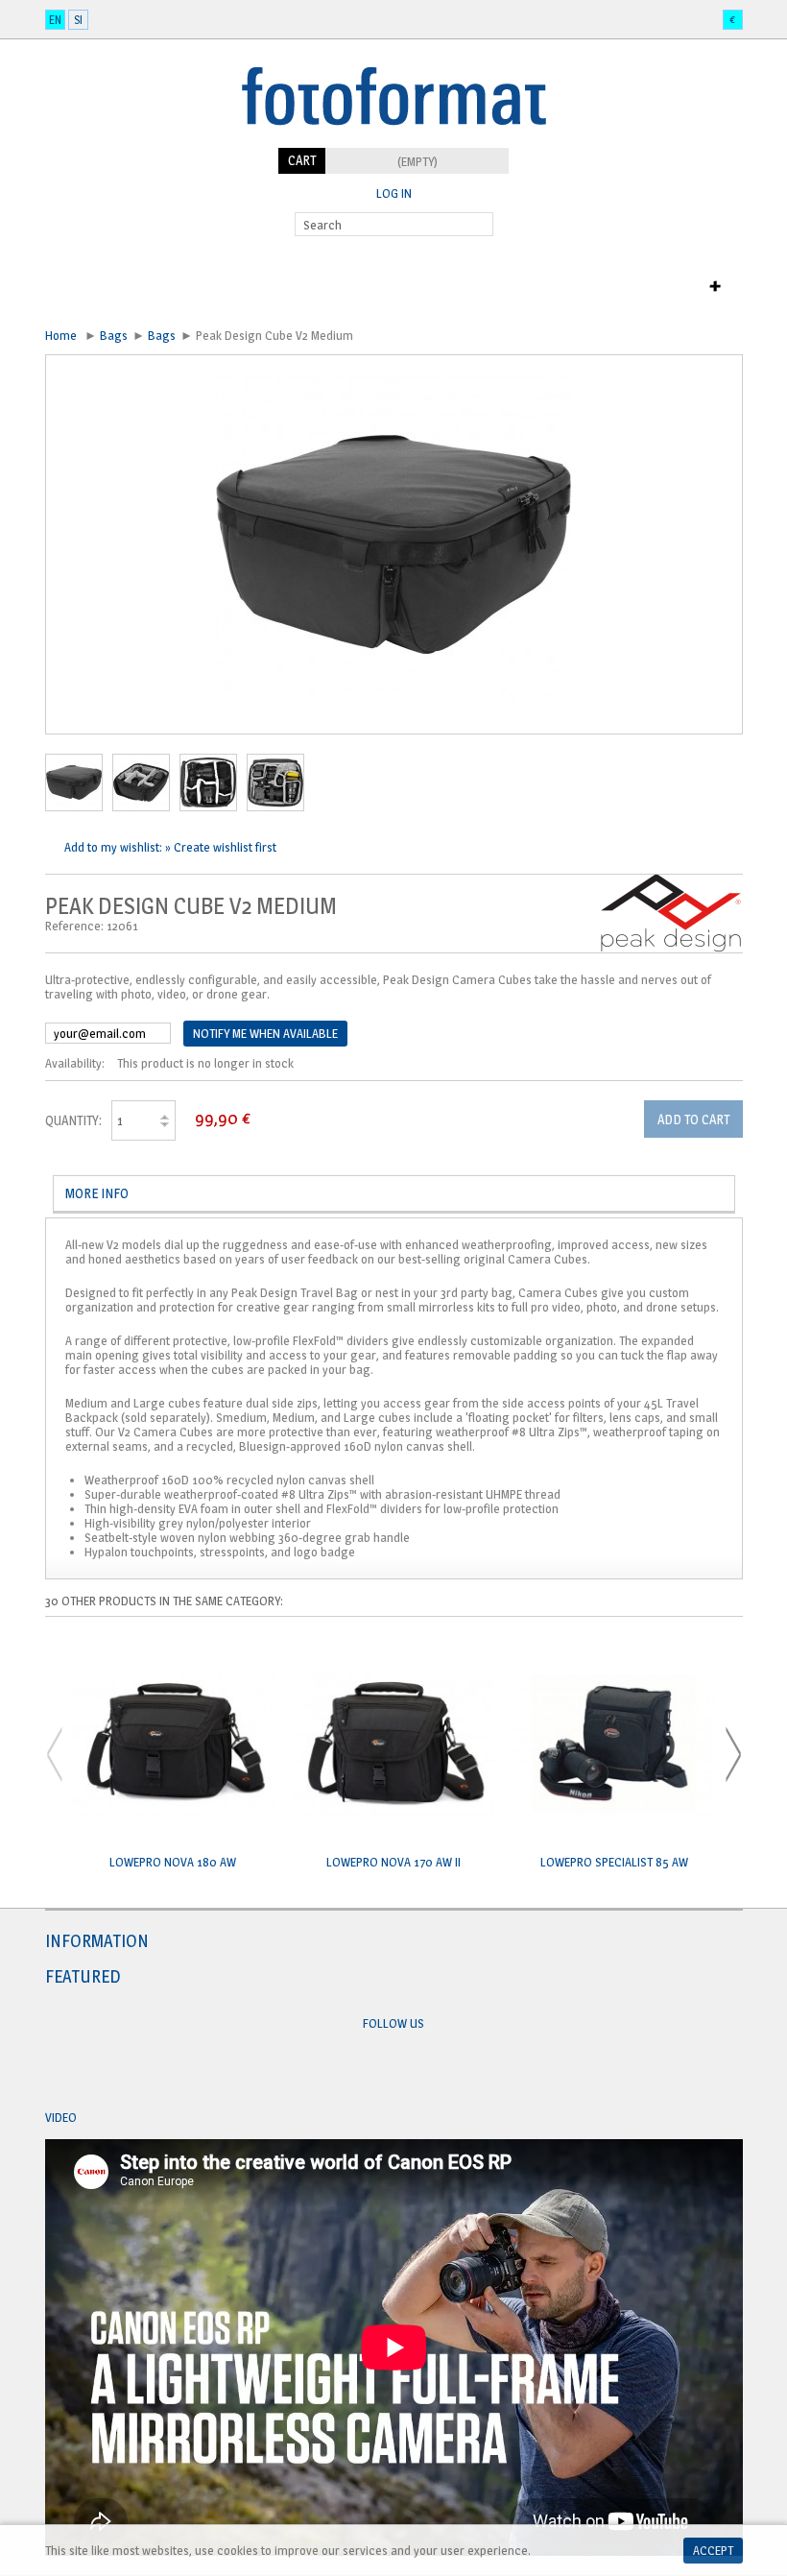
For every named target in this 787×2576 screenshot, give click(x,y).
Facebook (375, 2070)
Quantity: (73, 1120)
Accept (713, 2550)
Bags (114, 335)
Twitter (412, 2070)
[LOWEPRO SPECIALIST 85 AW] (614, 1745)
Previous (55, 1755)
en (55, 20)
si (78, 20)
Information (97, 1941)
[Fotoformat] (394, 140)
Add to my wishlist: (115, 847)
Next (733, 1755)
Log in (394, 193)
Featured (83, 1976)
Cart (302, 160)
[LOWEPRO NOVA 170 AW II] (393, 1745)
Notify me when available (265, 1033)
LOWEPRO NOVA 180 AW (173, 1862)
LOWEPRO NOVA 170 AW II (393, 1862)
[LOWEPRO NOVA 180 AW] (174, 1745)
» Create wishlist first (221, 847)
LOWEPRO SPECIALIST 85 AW (614, 1862)
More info (97, 1193)
